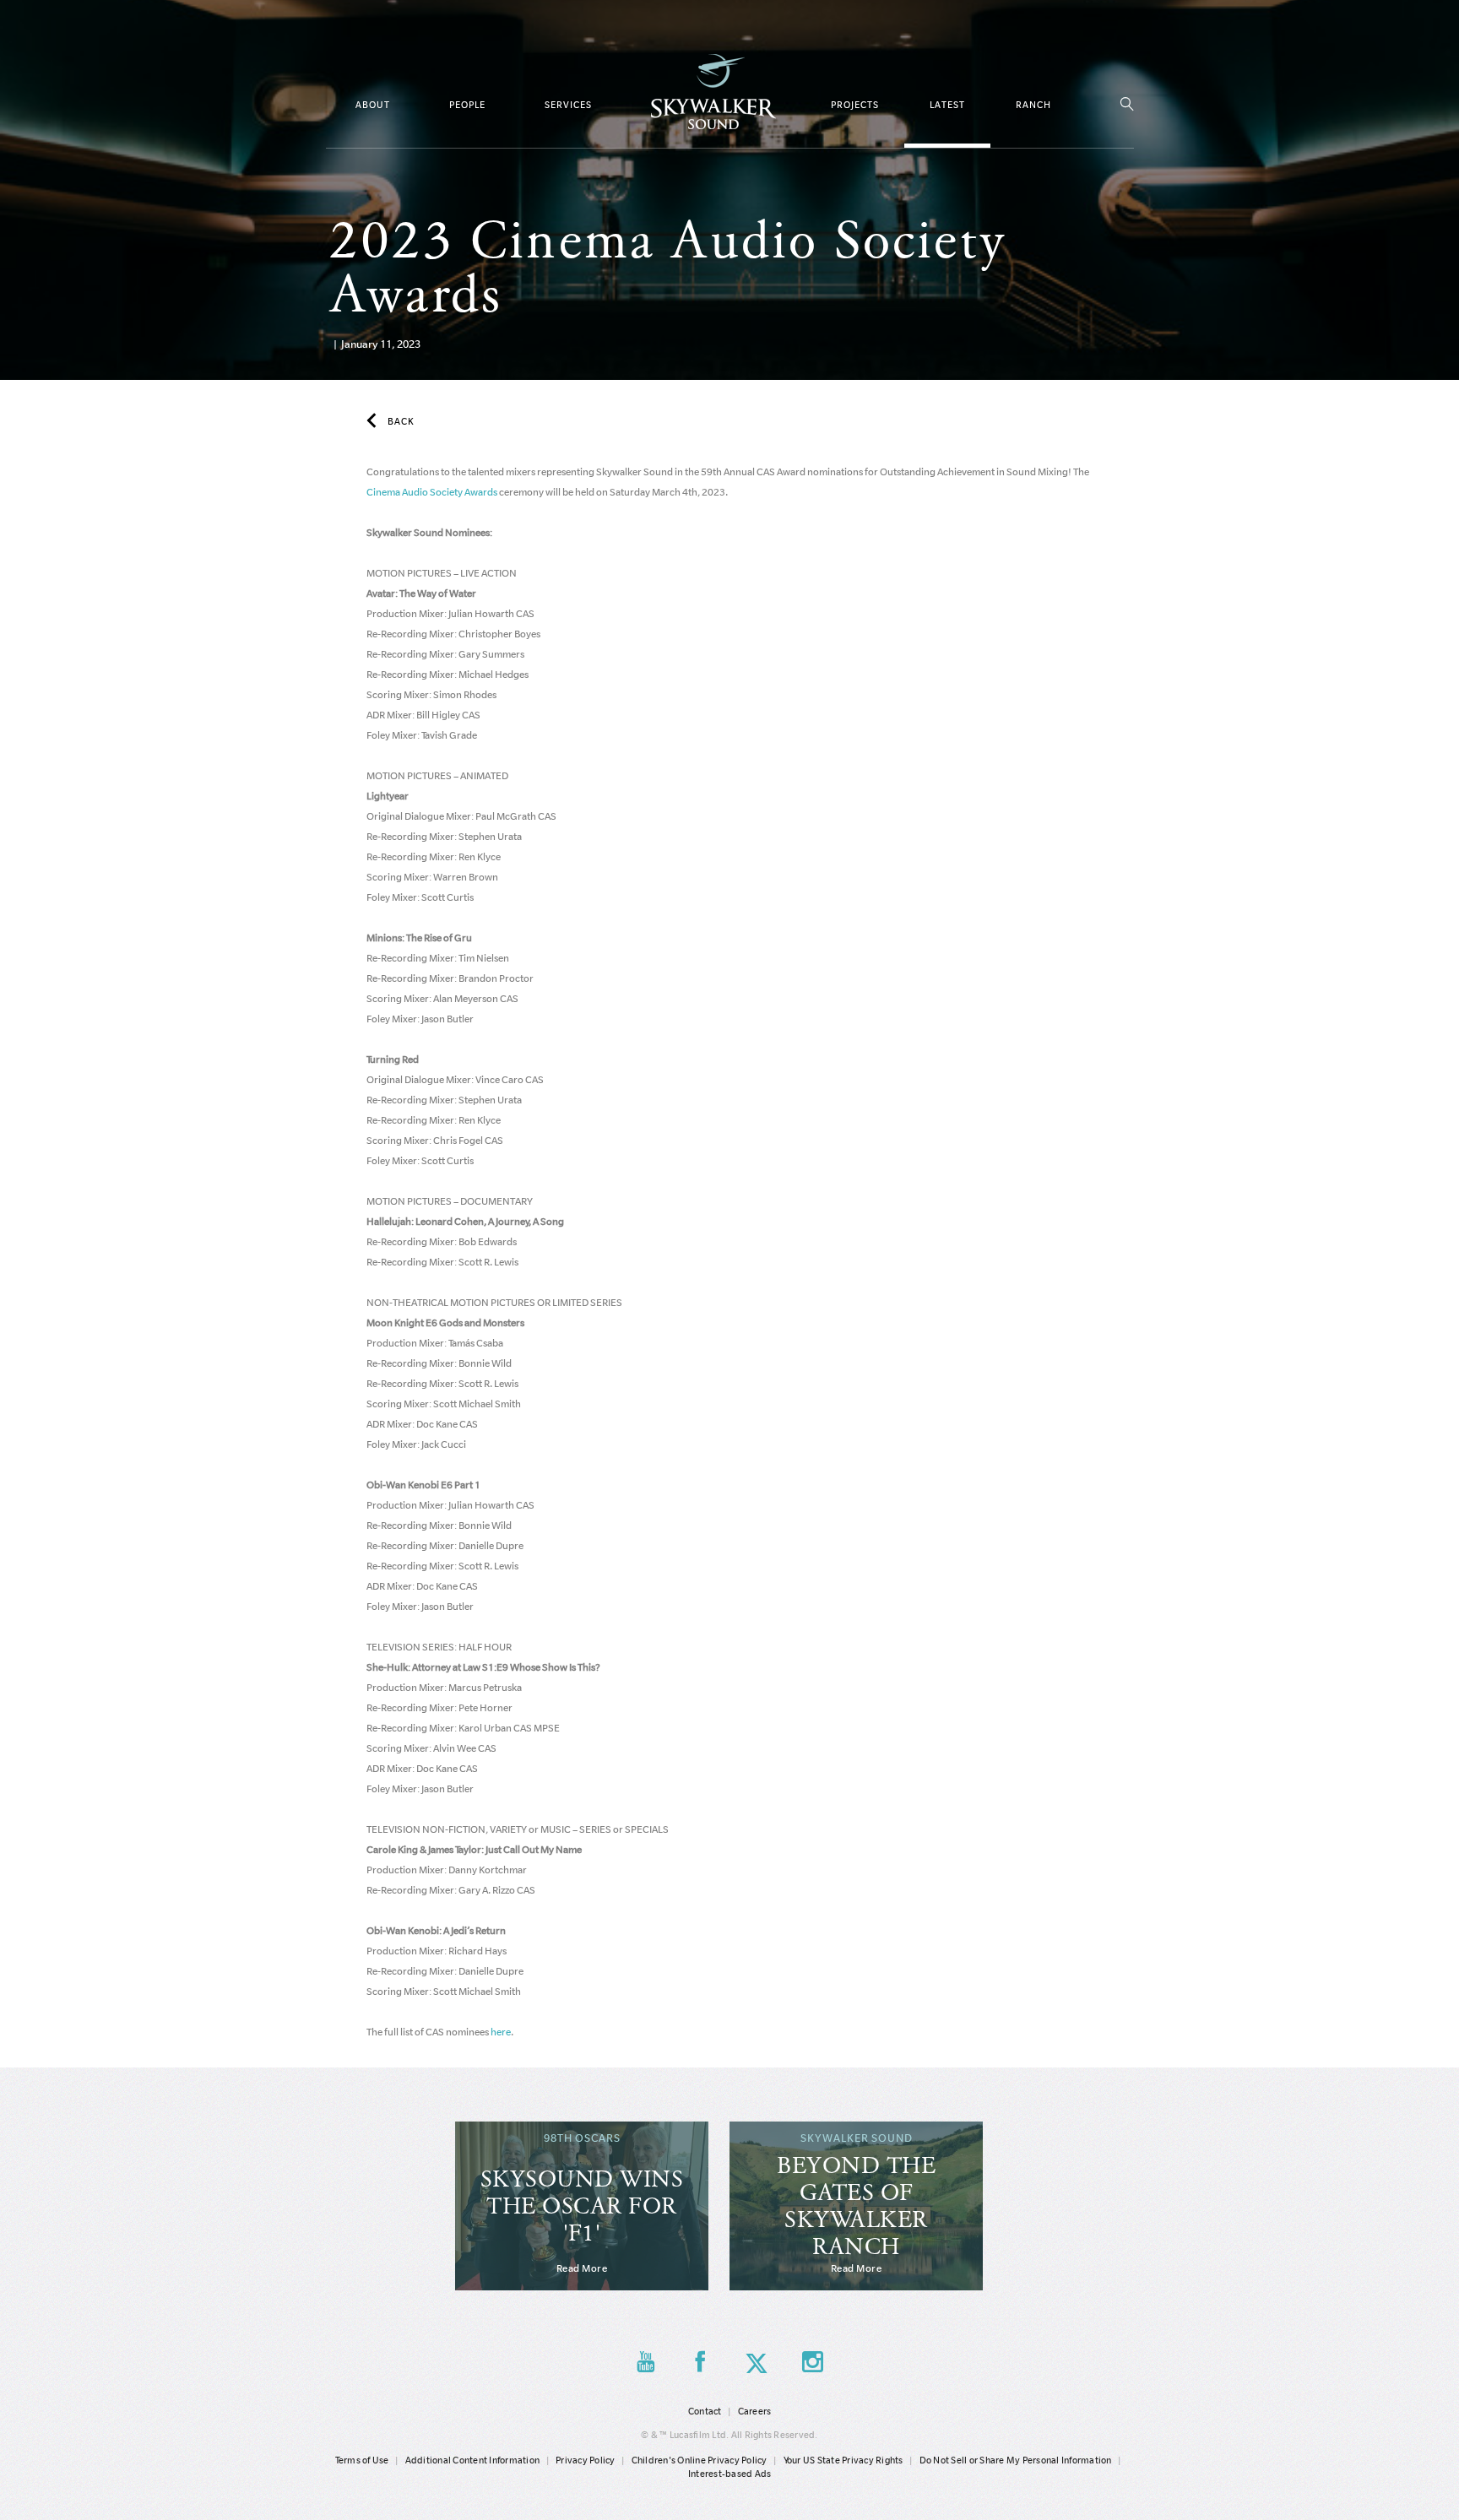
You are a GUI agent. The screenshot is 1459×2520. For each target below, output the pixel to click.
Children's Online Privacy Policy (700, 2460)
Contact (705, 2411)
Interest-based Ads (730, 2474)
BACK (401, 421)
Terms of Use (362, 2460)
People (467, 105)
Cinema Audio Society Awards (432, 492)
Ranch (1033, 105)
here (501, 2032)
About (373, 105)
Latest (947, 105)
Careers (755, 2411)
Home (713, 92)
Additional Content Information (473, 2460)
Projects (855, 105)
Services (568, 105)
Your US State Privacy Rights (843, 2460)
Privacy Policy (586, 2460)
